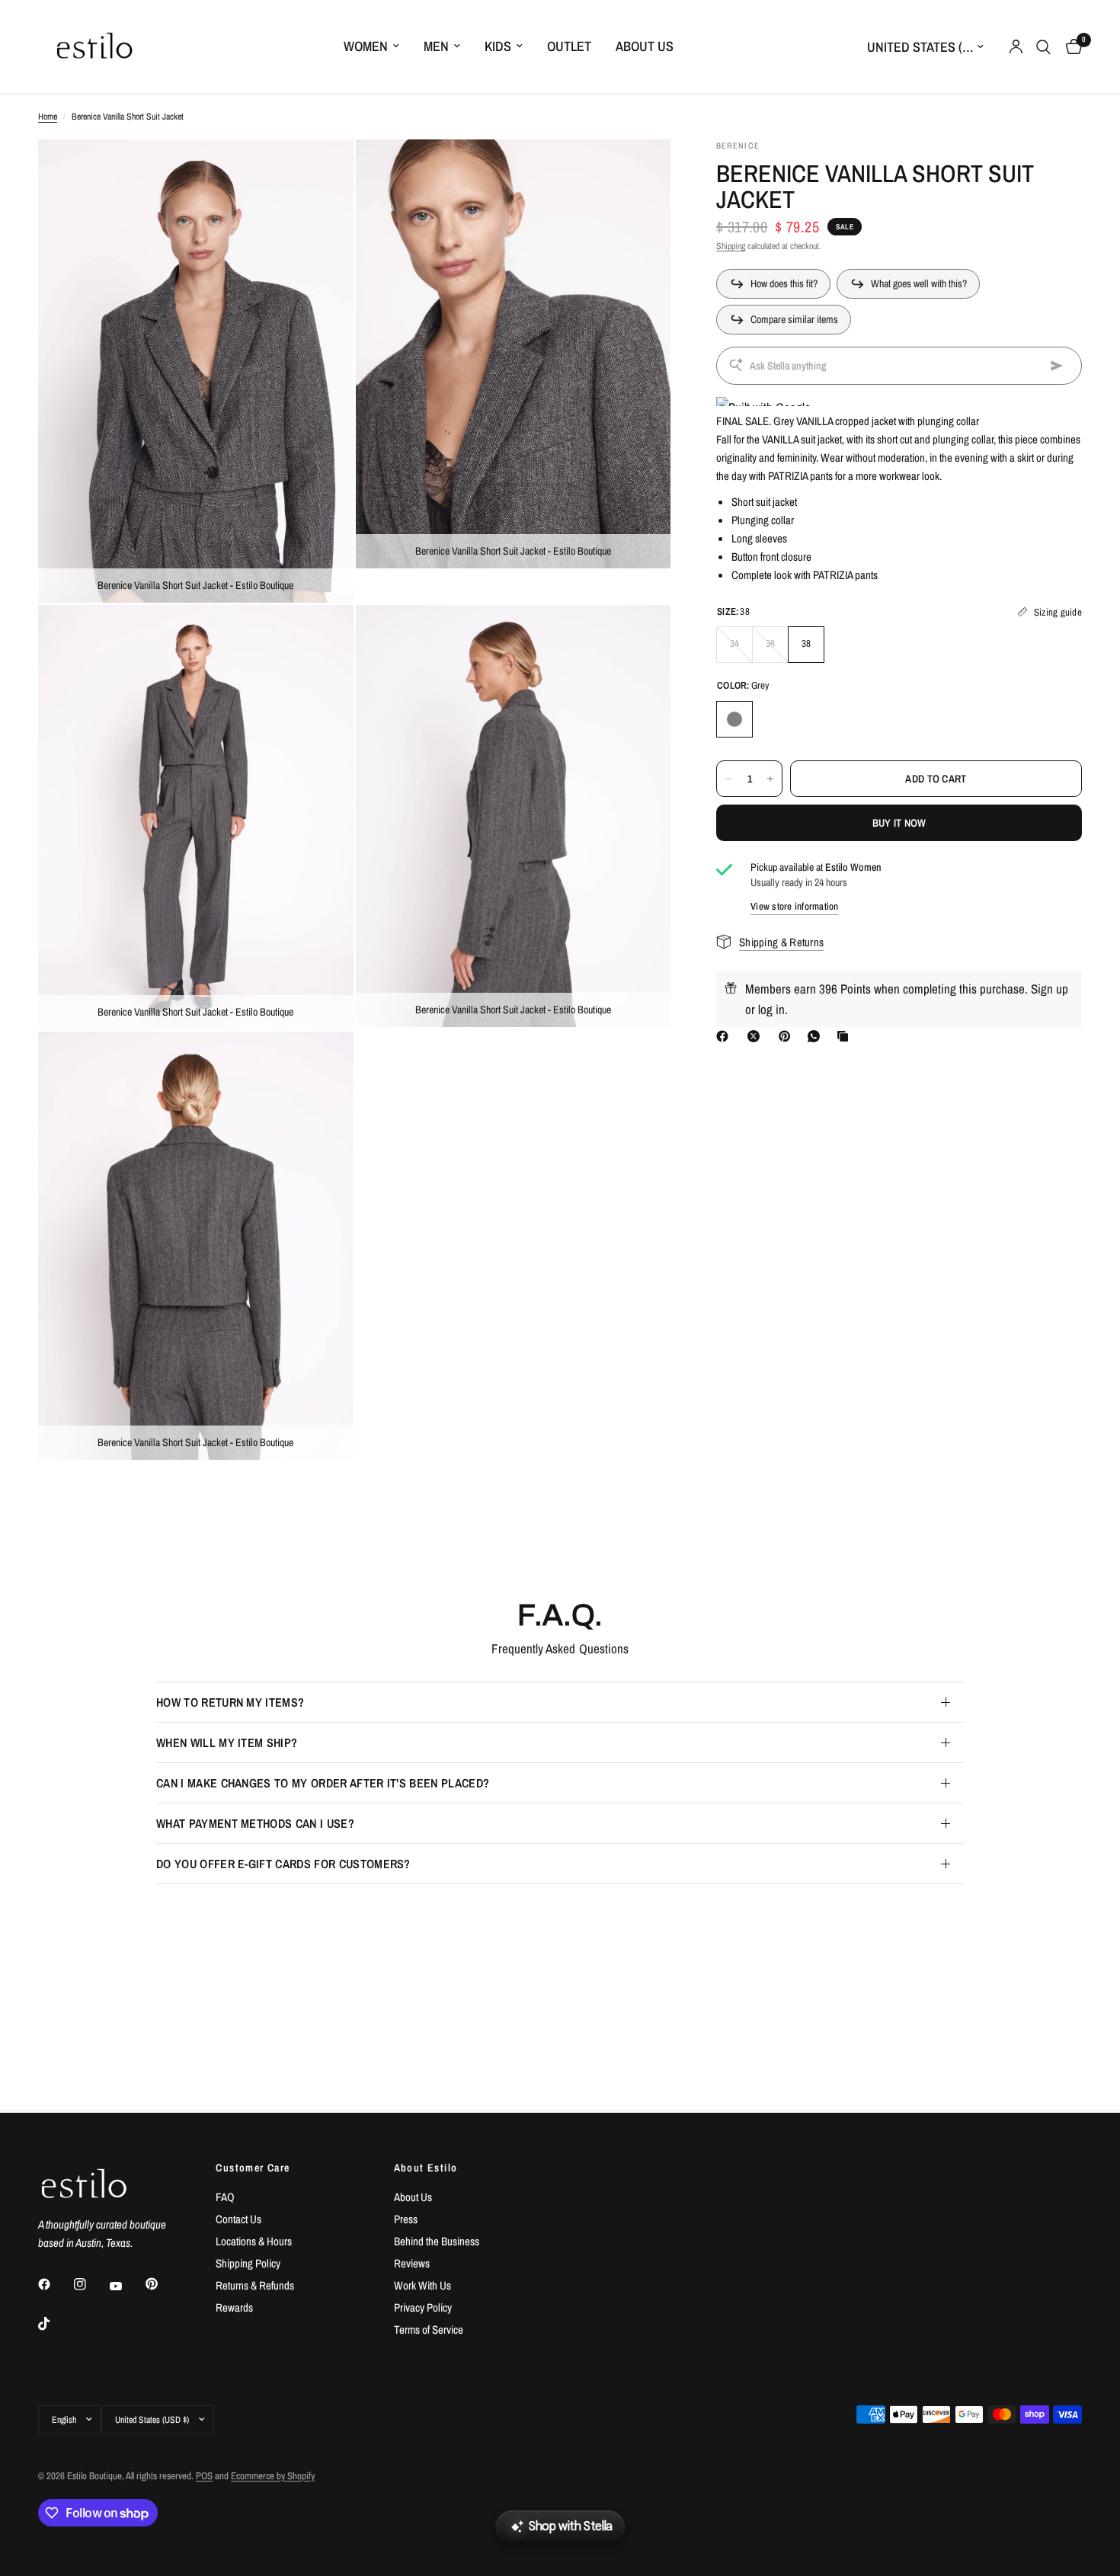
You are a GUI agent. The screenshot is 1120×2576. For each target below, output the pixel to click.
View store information (795, 906)
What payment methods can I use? (255, 1823)
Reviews (412, 2263)
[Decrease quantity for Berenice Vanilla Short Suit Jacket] (728, 779)
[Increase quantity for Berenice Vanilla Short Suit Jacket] (770, 779)
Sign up (1050, 989)
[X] (757, 1036)
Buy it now (899, 823)
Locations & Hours (254, 2241)
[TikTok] (55, 2324)
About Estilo (426, 2168)
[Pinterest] (788, 1036)
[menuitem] (371, 47)
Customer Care (253, 2168)
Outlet (569, 46)
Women (366, 46)
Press (406, 2219)
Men (436, 46)
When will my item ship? (227, 1742)
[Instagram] (91, 2284)
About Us (645, 46)
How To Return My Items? (230, 1702)
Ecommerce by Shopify (273, 2476)
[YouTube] (126, 2286)
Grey (734, 719)
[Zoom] (322, 171)
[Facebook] (725, 1036)
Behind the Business (437, 2241)
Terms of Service (429, 2330)
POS (204, 2476)
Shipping (731, 246)
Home (48, 117)
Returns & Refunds (255, 2285)
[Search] (1043, 47)
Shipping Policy (248, 2263)
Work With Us (422, 2285)
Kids (498, 46)
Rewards (234, 2307)
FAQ (225, 2197)
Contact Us (238, 2219)
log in (771, 1009)
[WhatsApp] (817, 1036)
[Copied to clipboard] (846, 1036)
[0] (1070, 47)
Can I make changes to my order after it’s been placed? (323, 1783)
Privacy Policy (423, 2307)
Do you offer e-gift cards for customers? (283, 1864)
